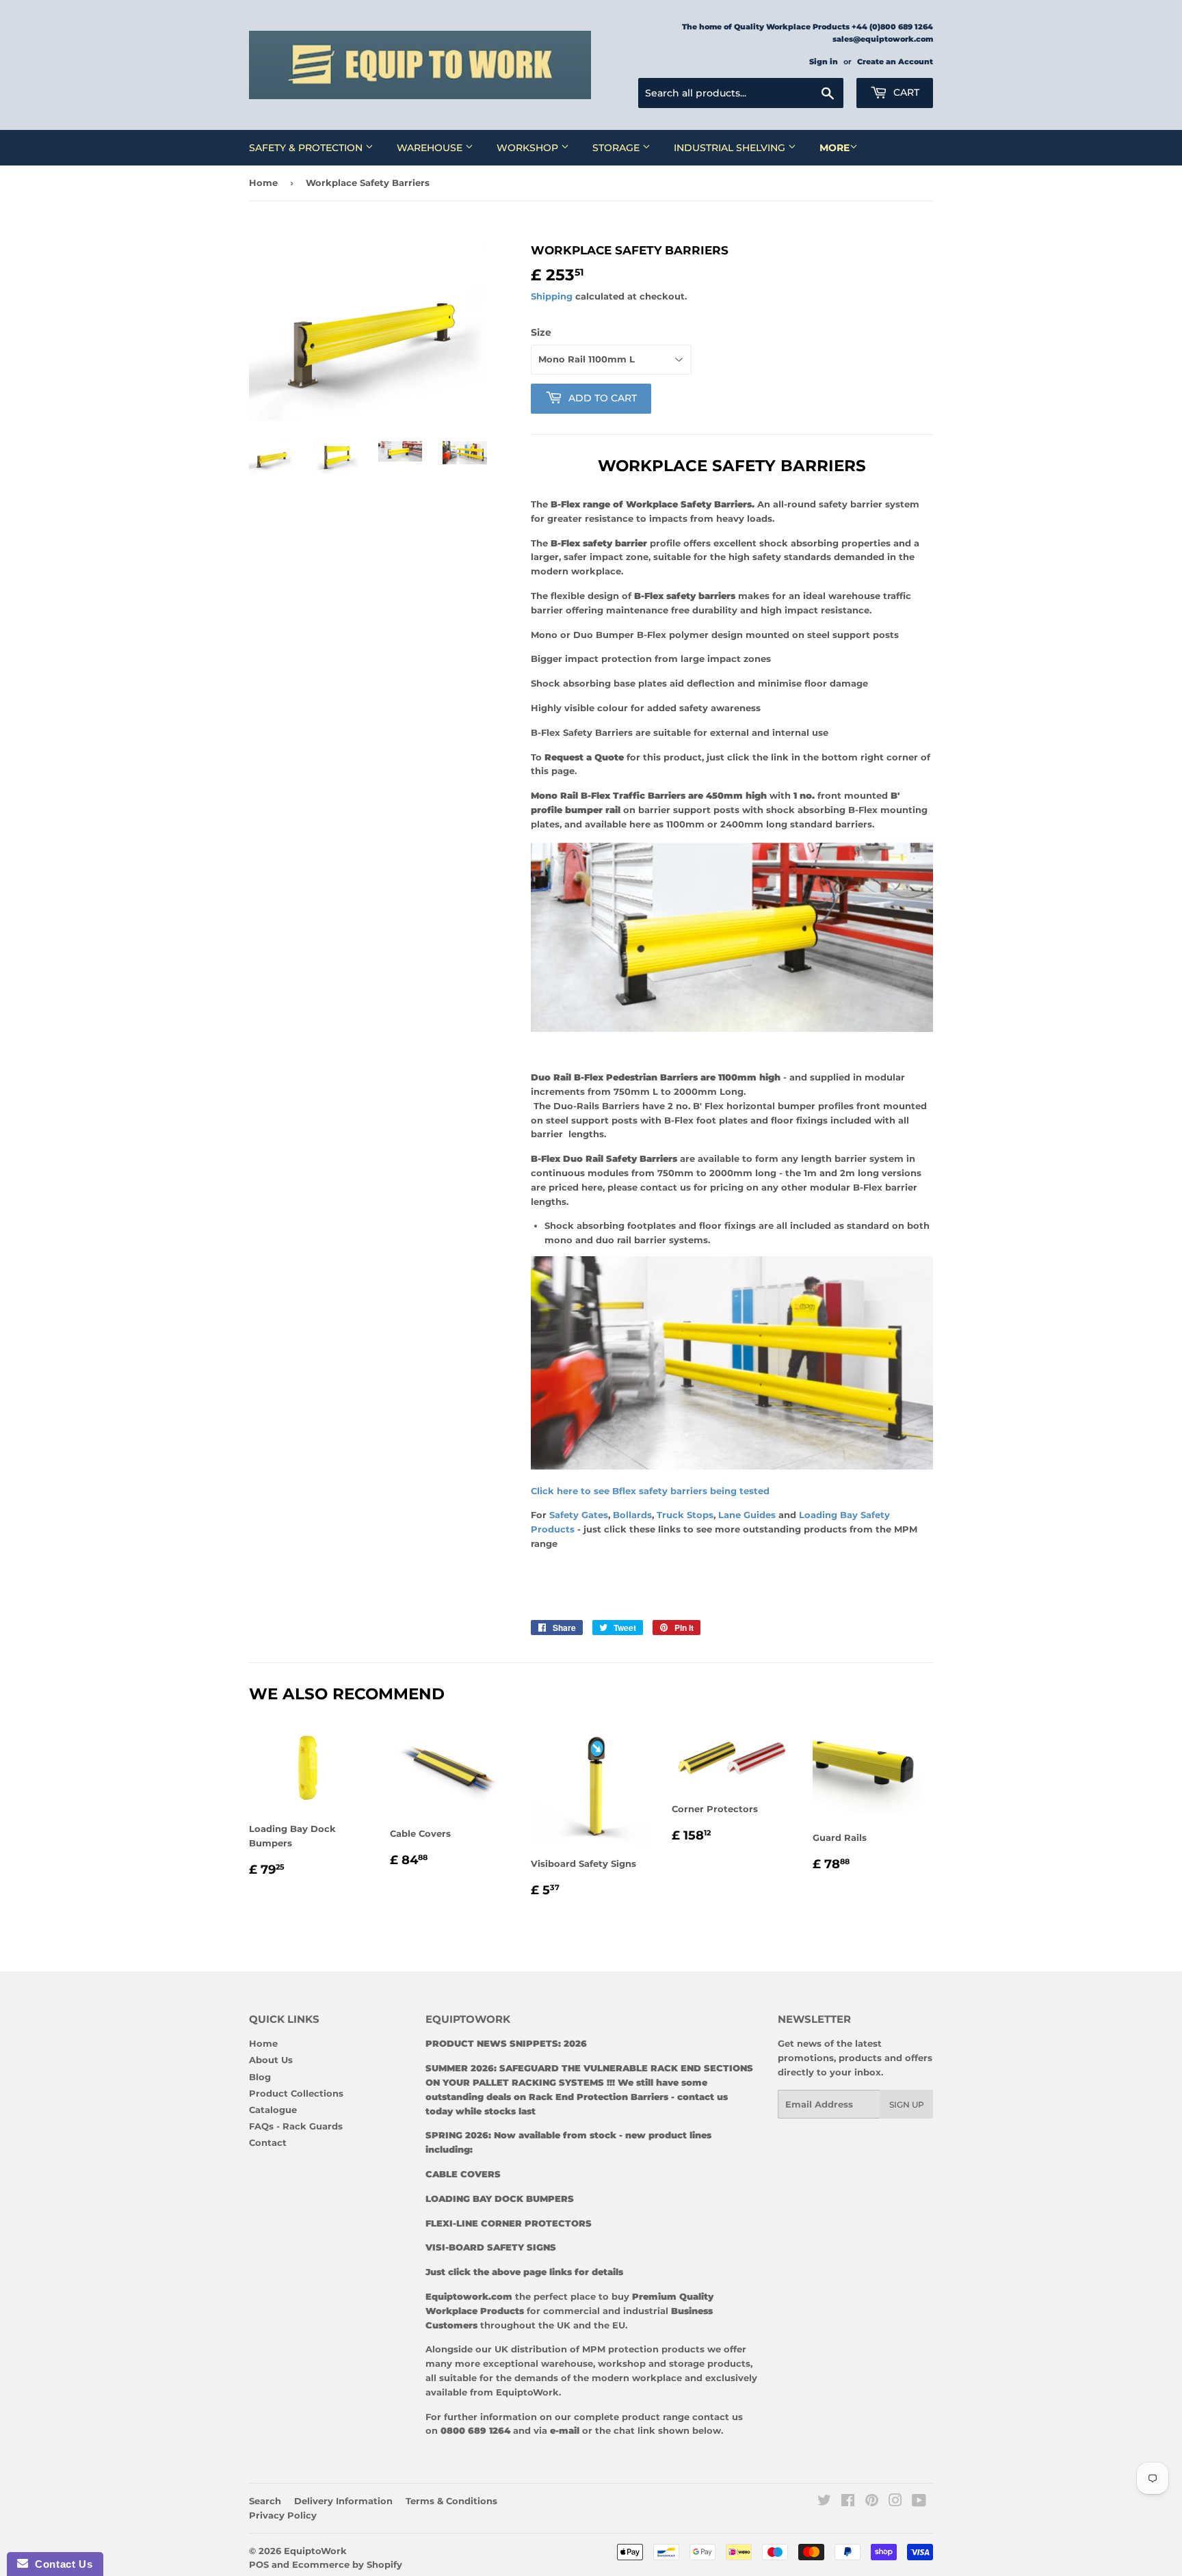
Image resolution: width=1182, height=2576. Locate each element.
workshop (623, 2363)
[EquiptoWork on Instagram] (895, 2502)
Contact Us (60, 2564)
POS (259, 2564)
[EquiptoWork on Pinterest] (872, 2502)
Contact (268, 2142)
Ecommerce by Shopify (347, 2564)
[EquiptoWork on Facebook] (848, 2502)
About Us (271, 2060)
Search (265, 2501)
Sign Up (907, 2104)
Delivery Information (343, 2501)
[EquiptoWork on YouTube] (919, 2502)
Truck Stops (685, 1515)
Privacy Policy (283, 2515)
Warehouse (431, 148)
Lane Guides (748, 1515)
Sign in (824, 62)
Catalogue (273, 2110)
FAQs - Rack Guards (296, 2126)
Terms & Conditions (451, 2501)
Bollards (632, 1515)
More (835, 148)
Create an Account (895, 62)
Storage (617, 148)
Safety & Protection (307, 148)
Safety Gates (579, 1515)
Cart (905, 92)
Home (263, 183)
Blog (260, 2077)
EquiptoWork (315, 2551)
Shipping (552, 296)
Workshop (529, 148)
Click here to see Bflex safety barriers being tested (652, 1491)
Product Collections (296, 2093)
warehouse (567, 2363)
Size (541, 332)
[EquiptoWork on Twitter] (824, 2502)
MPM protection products (642, 2349)
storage (687, 2363)
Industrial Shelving (731, 148)
